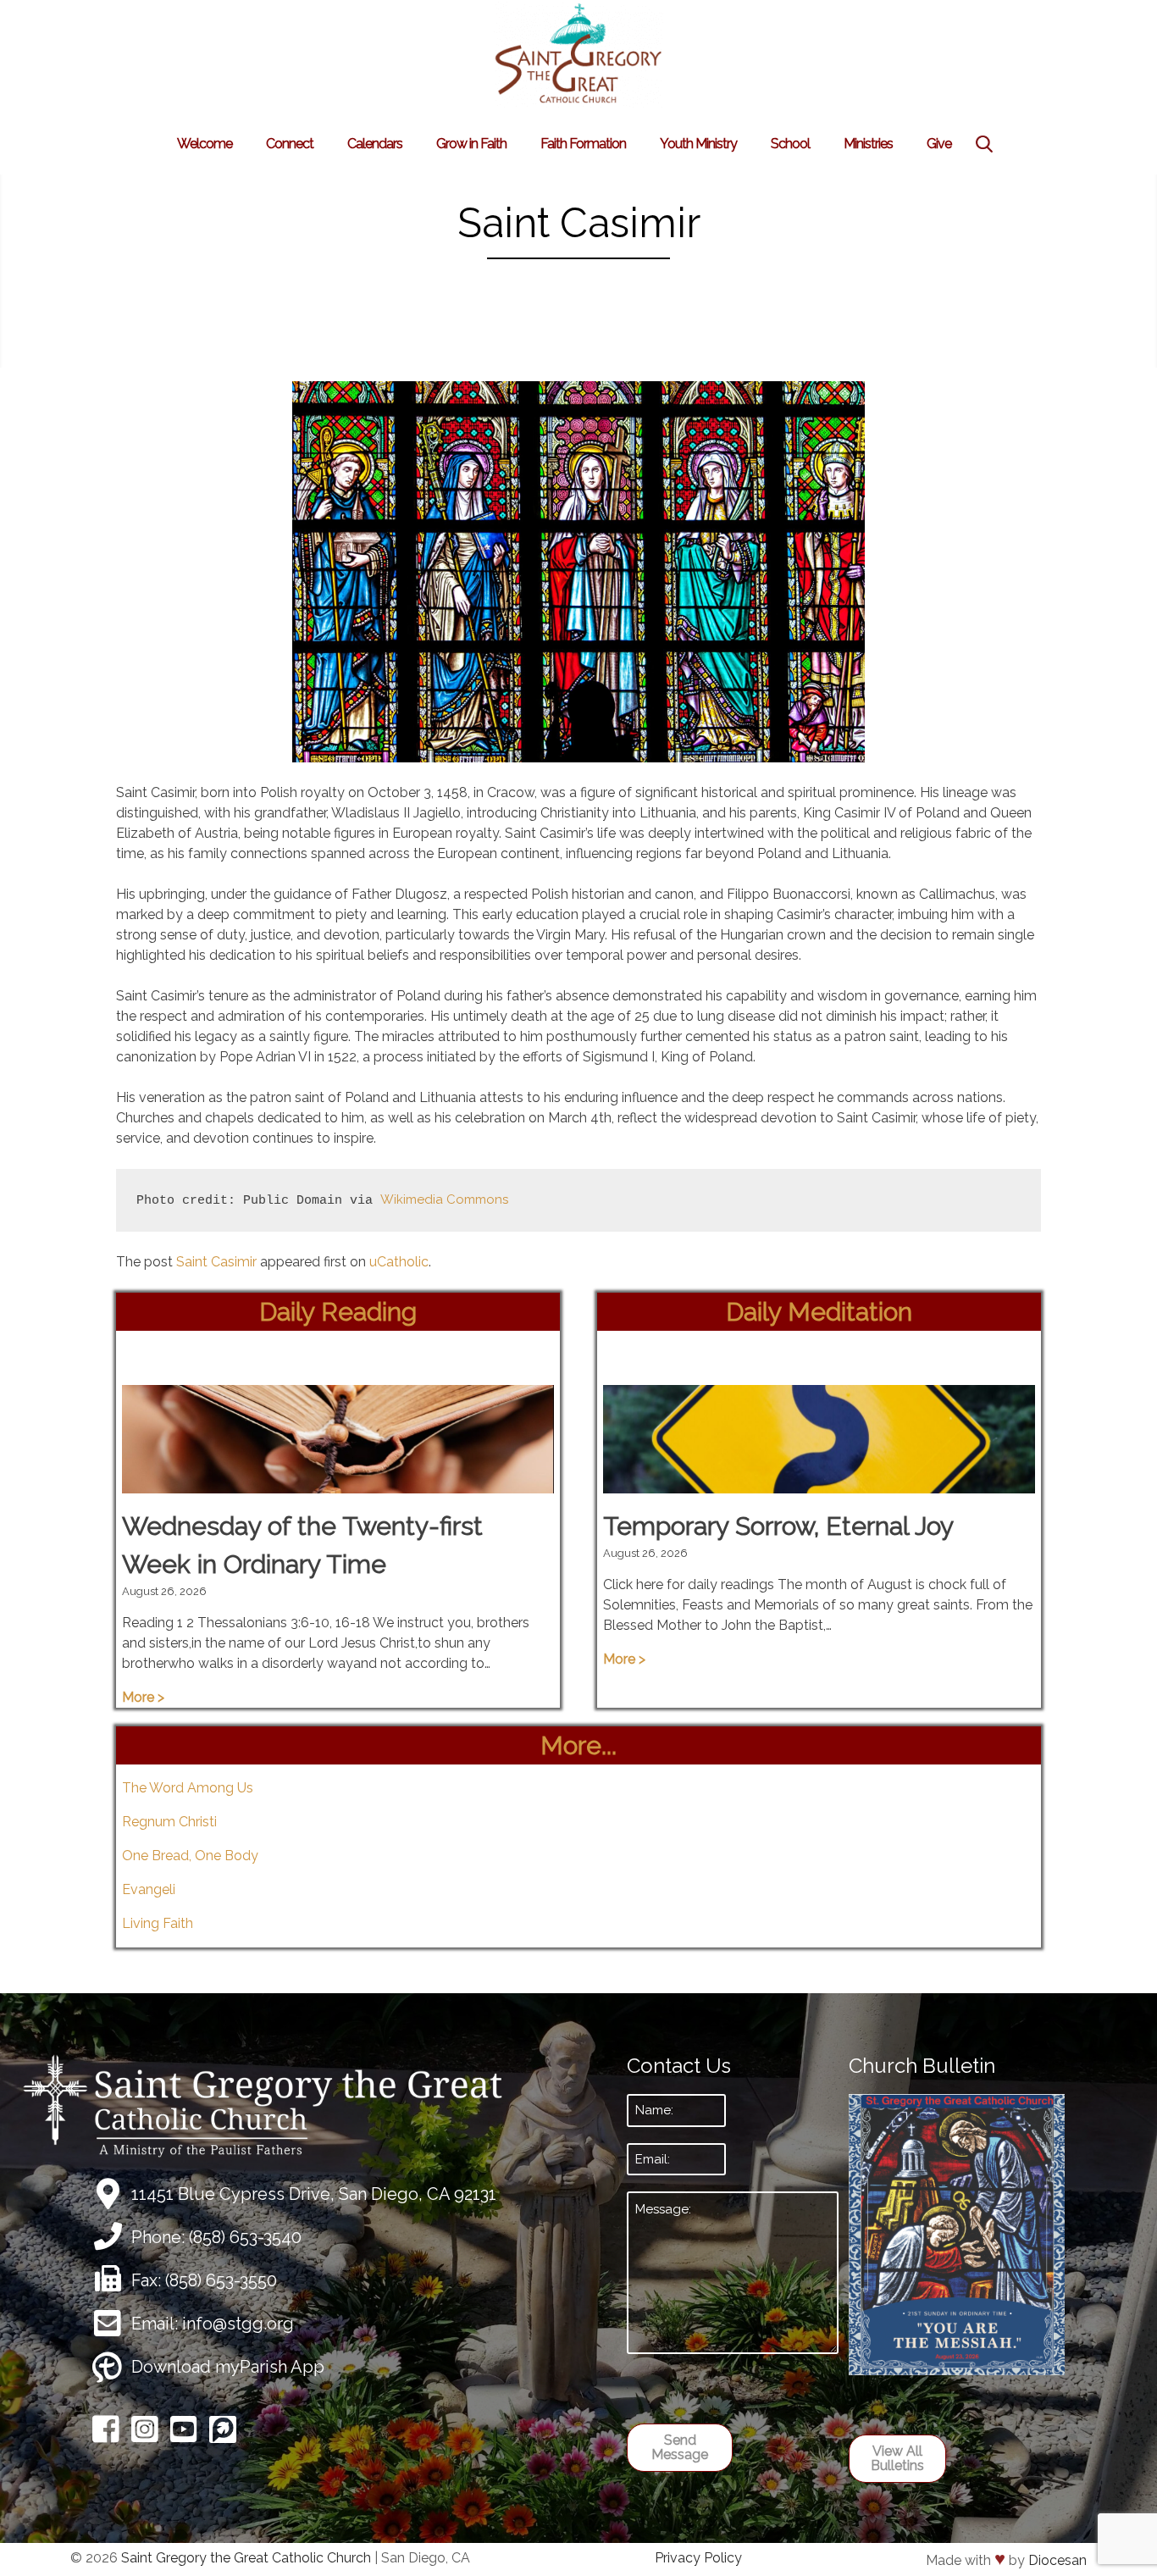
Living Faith (158, 1923)
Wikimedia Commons (444, 1199)
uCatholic (399, 1262)
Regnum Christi (169, 1822)
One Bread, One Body (190, 1856)
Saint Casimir (216, 1262)
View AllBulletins (897, 2459)
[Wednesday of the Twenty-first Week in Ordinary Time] (338, 1483)
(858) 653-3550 (221, 2280)
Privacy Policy (698, 2558)
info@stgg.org (238, 2324)
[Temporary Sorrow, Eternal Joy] (819, 1483)
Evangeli (149, 1889)
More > (143, 1697)
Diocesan (1057, 2560)
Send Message (680, 2448)
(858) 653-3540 (245, 2237)
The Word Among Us (188, 1788)
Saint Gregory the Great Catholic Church (246, 2558)
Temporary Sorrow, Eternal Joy (778, 1526)
